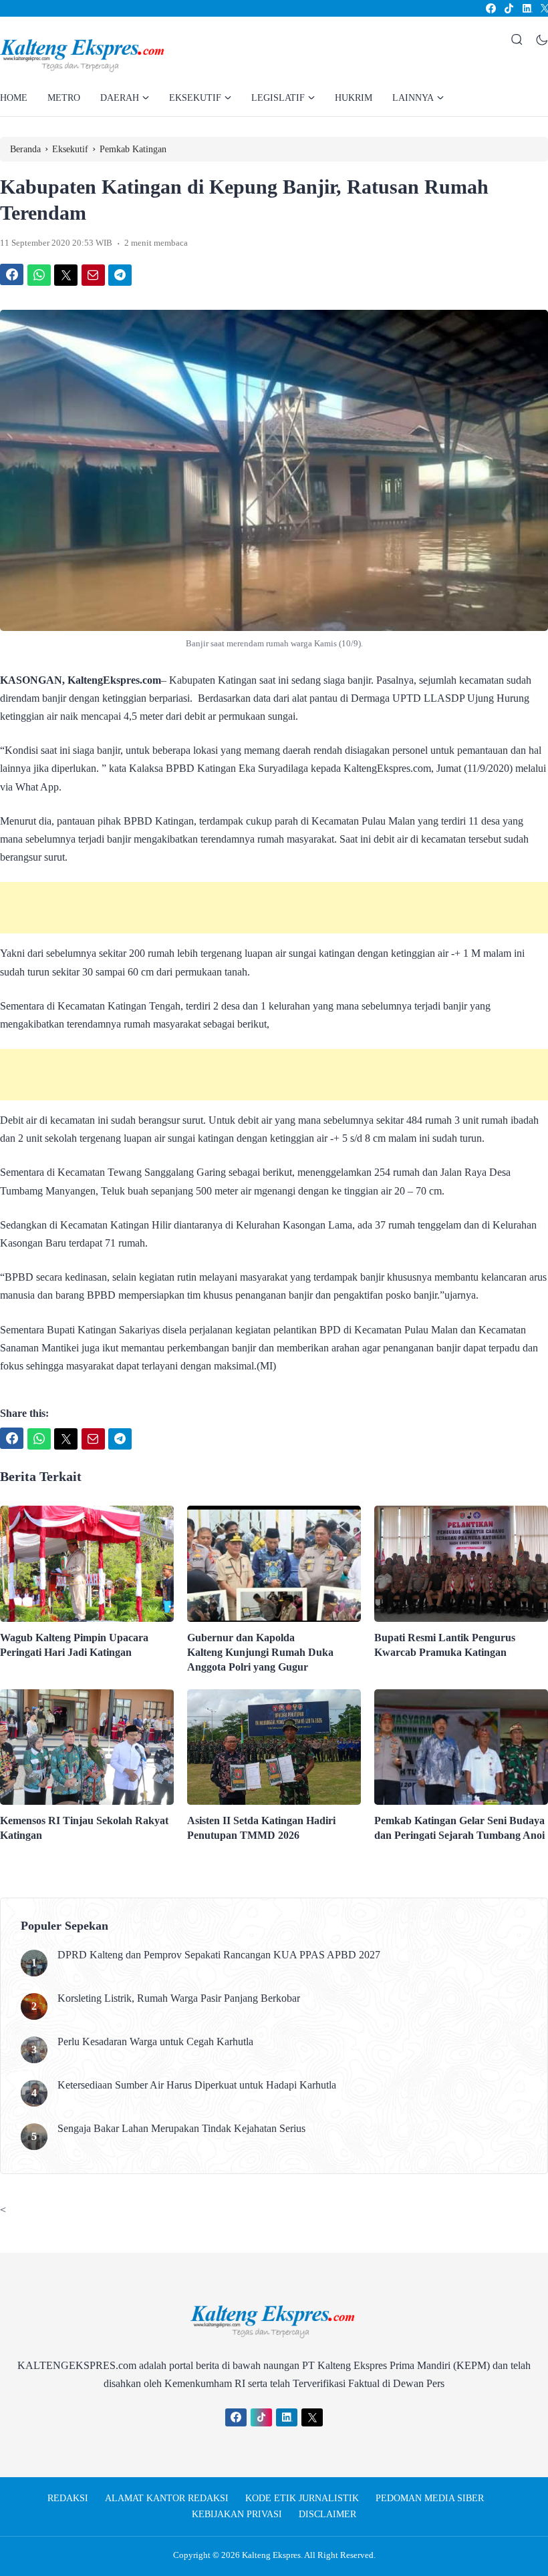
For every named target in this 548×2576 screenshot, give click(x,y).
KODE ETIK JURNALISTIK (302, 2498)
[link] (490, 8)
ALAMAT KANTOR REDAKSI (167, 2498)
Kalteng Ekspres (271, 2555)
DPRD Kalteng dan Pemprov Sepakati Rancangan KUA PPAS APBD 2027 (219, 1955)
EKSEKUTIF (195, 98)
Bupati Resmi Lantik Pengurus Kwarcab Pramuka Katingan (445, 1645)
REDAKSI (68, 2498)
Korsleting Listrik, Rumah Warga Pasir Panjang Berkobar (179, 1998)
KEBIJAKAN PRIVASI (237, 2514)
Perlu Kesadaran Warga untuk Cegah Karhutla (155, 2042)
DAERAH (120, 98)
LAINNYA (413, 98)
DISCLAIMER (327, 2514)
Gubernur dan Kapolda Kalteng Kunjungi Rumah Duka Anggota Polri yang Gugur (260, 1652)
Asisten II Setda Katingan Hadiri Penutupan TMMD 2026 (261, 1828)
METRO (64, 98)
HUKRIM (354, 98)
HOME (14, 98)
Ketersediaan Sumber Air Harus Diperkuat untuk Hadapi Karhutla (197, 2085)
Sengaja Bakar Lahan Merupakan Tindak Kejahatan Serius (181, 2128)
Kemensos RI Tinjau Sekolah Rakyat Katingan (84, 1828)
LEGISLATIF (278, 98)
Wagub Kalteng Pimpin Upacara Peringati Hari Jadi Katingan (74, 1645)
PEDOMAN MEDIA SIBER (430, 2498)
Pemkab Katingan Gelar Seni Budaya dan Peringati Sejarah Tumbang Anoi (459, 1828)
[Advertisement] (274, 908)
